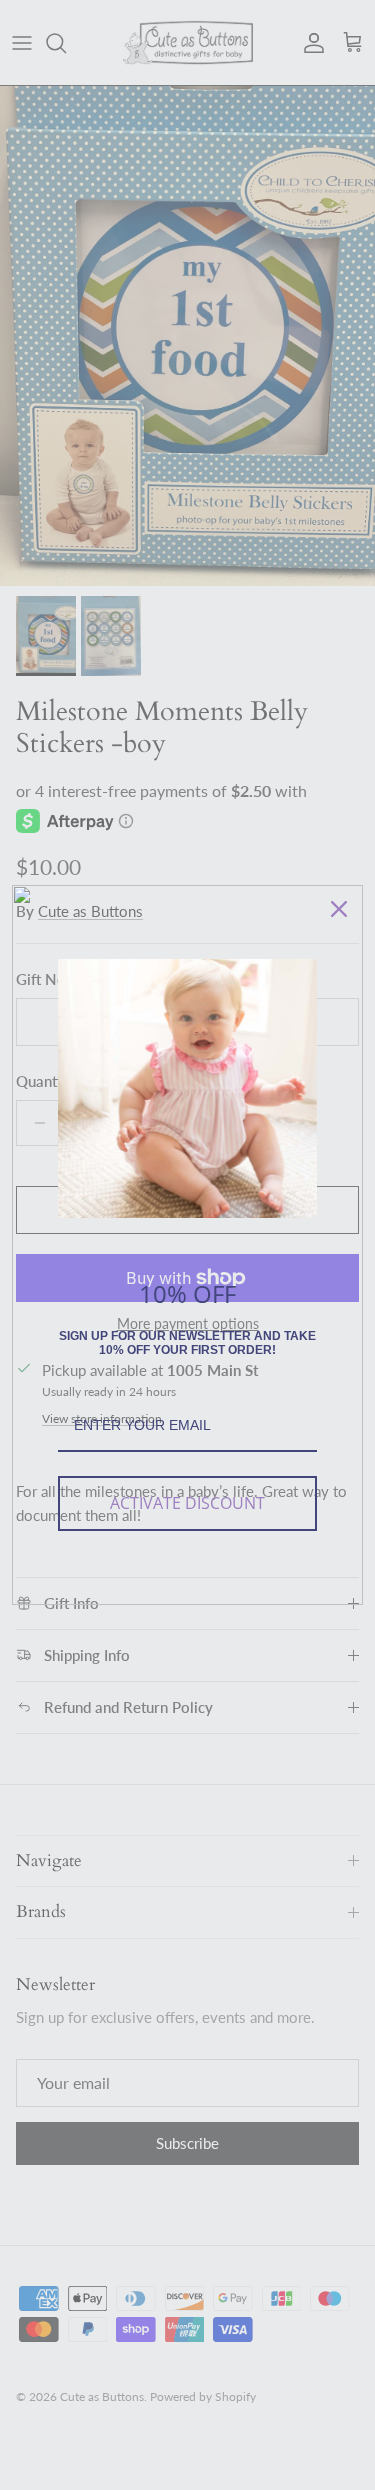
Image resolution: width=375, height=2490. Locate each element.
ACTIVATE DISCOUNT (187, 1503)
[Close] (339, 909)
